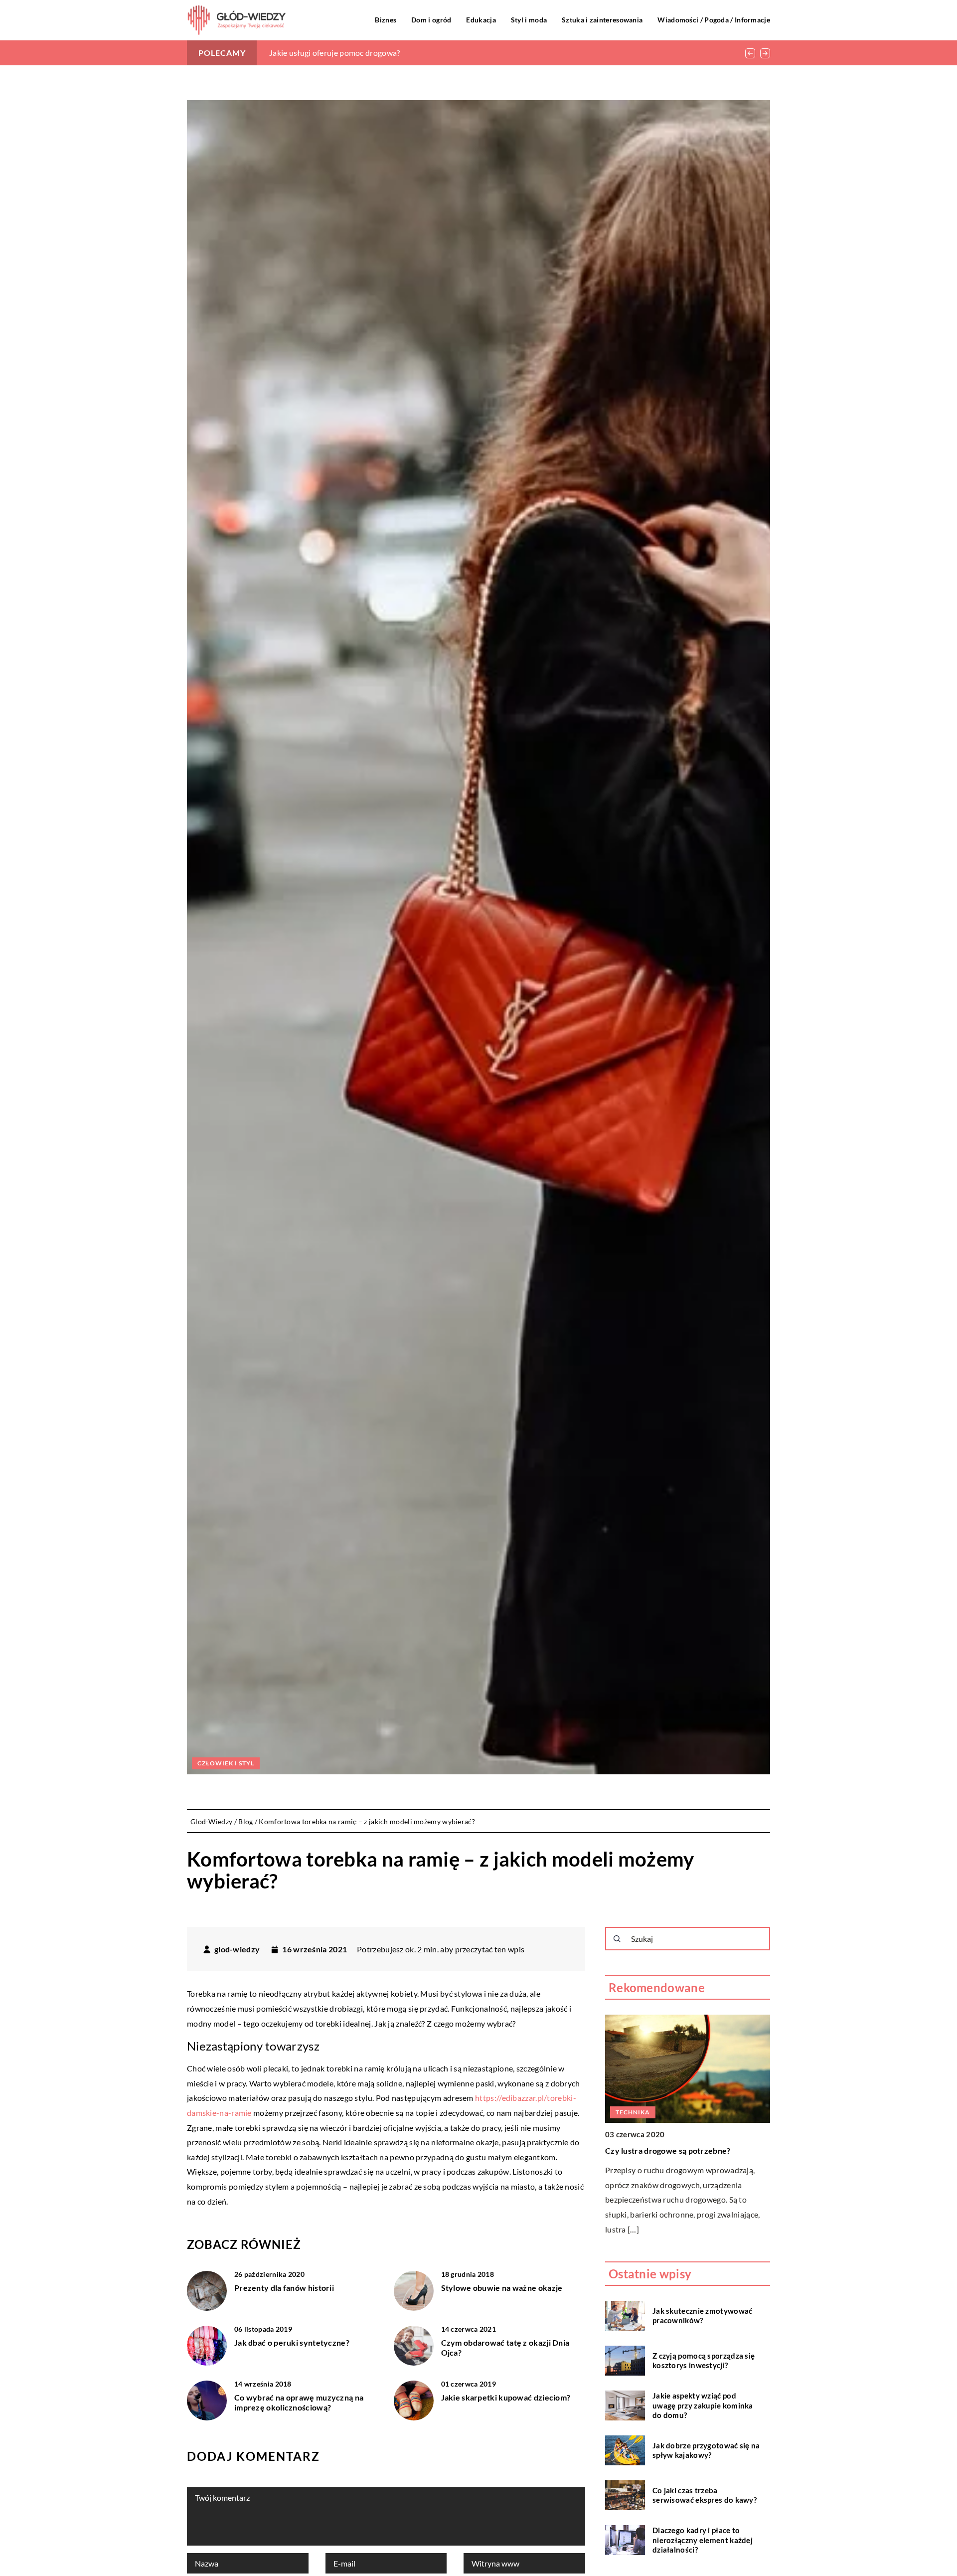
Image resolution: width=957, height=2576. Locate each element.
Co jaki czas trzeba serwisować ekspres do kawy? (705, 2495)
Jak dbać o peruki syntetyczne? (292, 2342)
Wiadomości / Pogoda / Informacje (714, 20)
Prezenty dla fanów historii (284, 2288)
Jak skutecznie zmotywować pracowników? (703, 2315)
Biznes (386, 20)
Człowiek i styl (226, 1763)
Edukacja (481, 20)
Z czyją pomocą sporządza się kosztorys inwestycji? (704, 2360)
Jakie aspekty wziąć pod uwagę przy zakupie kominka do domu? (703, 2405)
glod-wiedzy (237, 1949)
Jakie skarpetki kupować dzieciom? (506, 2397)
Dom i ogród (431, 20)
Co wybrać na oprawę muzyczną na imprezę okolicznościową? (299, 2403)
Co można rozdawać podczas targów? (335, 53)
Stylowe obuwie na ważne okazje (502, 2288)
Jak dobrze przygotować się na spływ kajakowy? (706, 2450)
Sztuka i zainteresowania (602, 20)
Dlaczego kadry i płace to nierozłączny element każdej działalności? (703, 2540)
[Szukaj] (617, 1939)
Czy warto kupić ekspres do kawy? (669, 2150)
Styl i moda (529, 20)
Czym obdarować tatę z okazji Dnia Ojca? (505, 2348)
